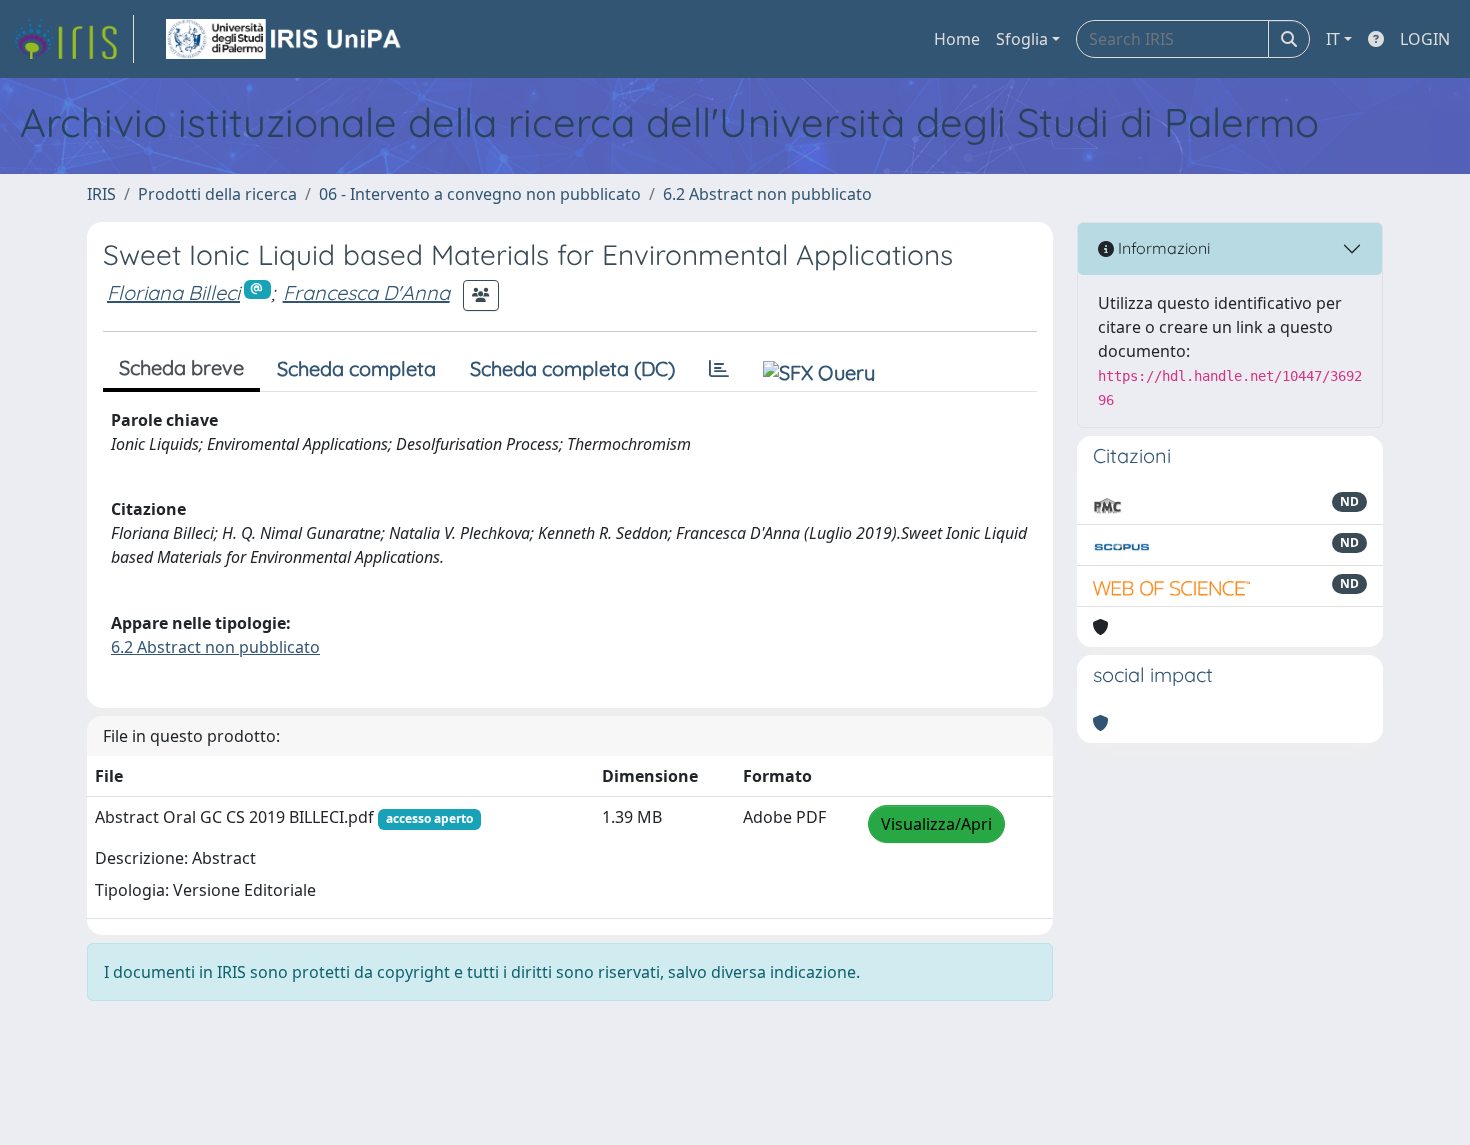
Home (957, 39)
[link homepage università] (285, 39)
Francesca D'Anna (366, 292)
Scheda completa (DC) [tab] (572, 368)
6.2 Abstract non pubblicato (767, 194)
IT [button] (1333, 39)
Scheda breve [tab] (181, 367)
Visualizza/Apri (936, 824)
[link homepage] (73, 39)
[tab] (719, 369)
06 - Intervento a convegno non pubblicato (480, 194)
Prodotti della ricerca (217, 194)
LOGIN (1425, 39)
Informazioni (1162, 248)
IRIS (101, 194)
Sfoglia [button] (1022, 39)
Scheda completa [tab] (356, 368)
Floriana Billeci (173, 292)
